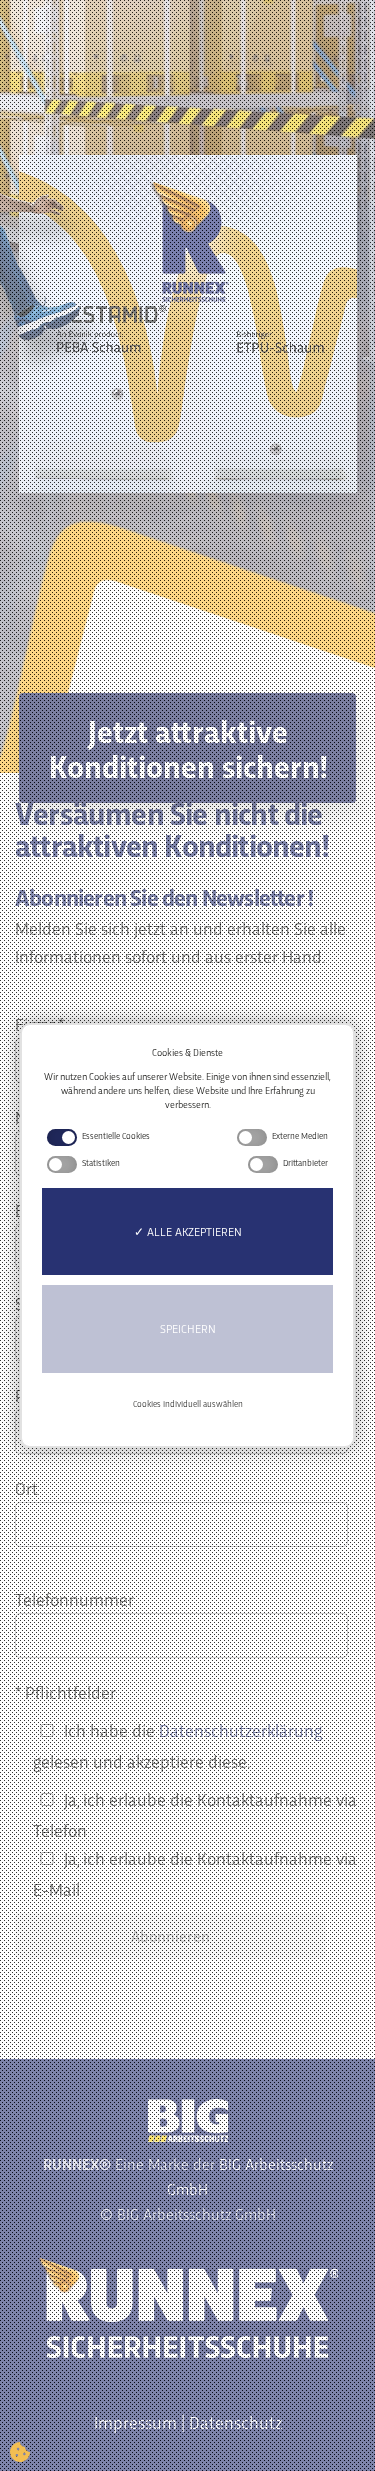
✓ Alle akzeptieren (188, 1231)
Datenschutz (235, 2421)
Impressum (135, 2421)
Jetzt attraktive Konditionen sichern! (188, 747)
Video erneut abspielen (203, 322)
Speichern (188, 1328)
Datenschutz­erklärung (240, 1729)
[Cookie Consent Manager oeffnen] (20, 2451)
